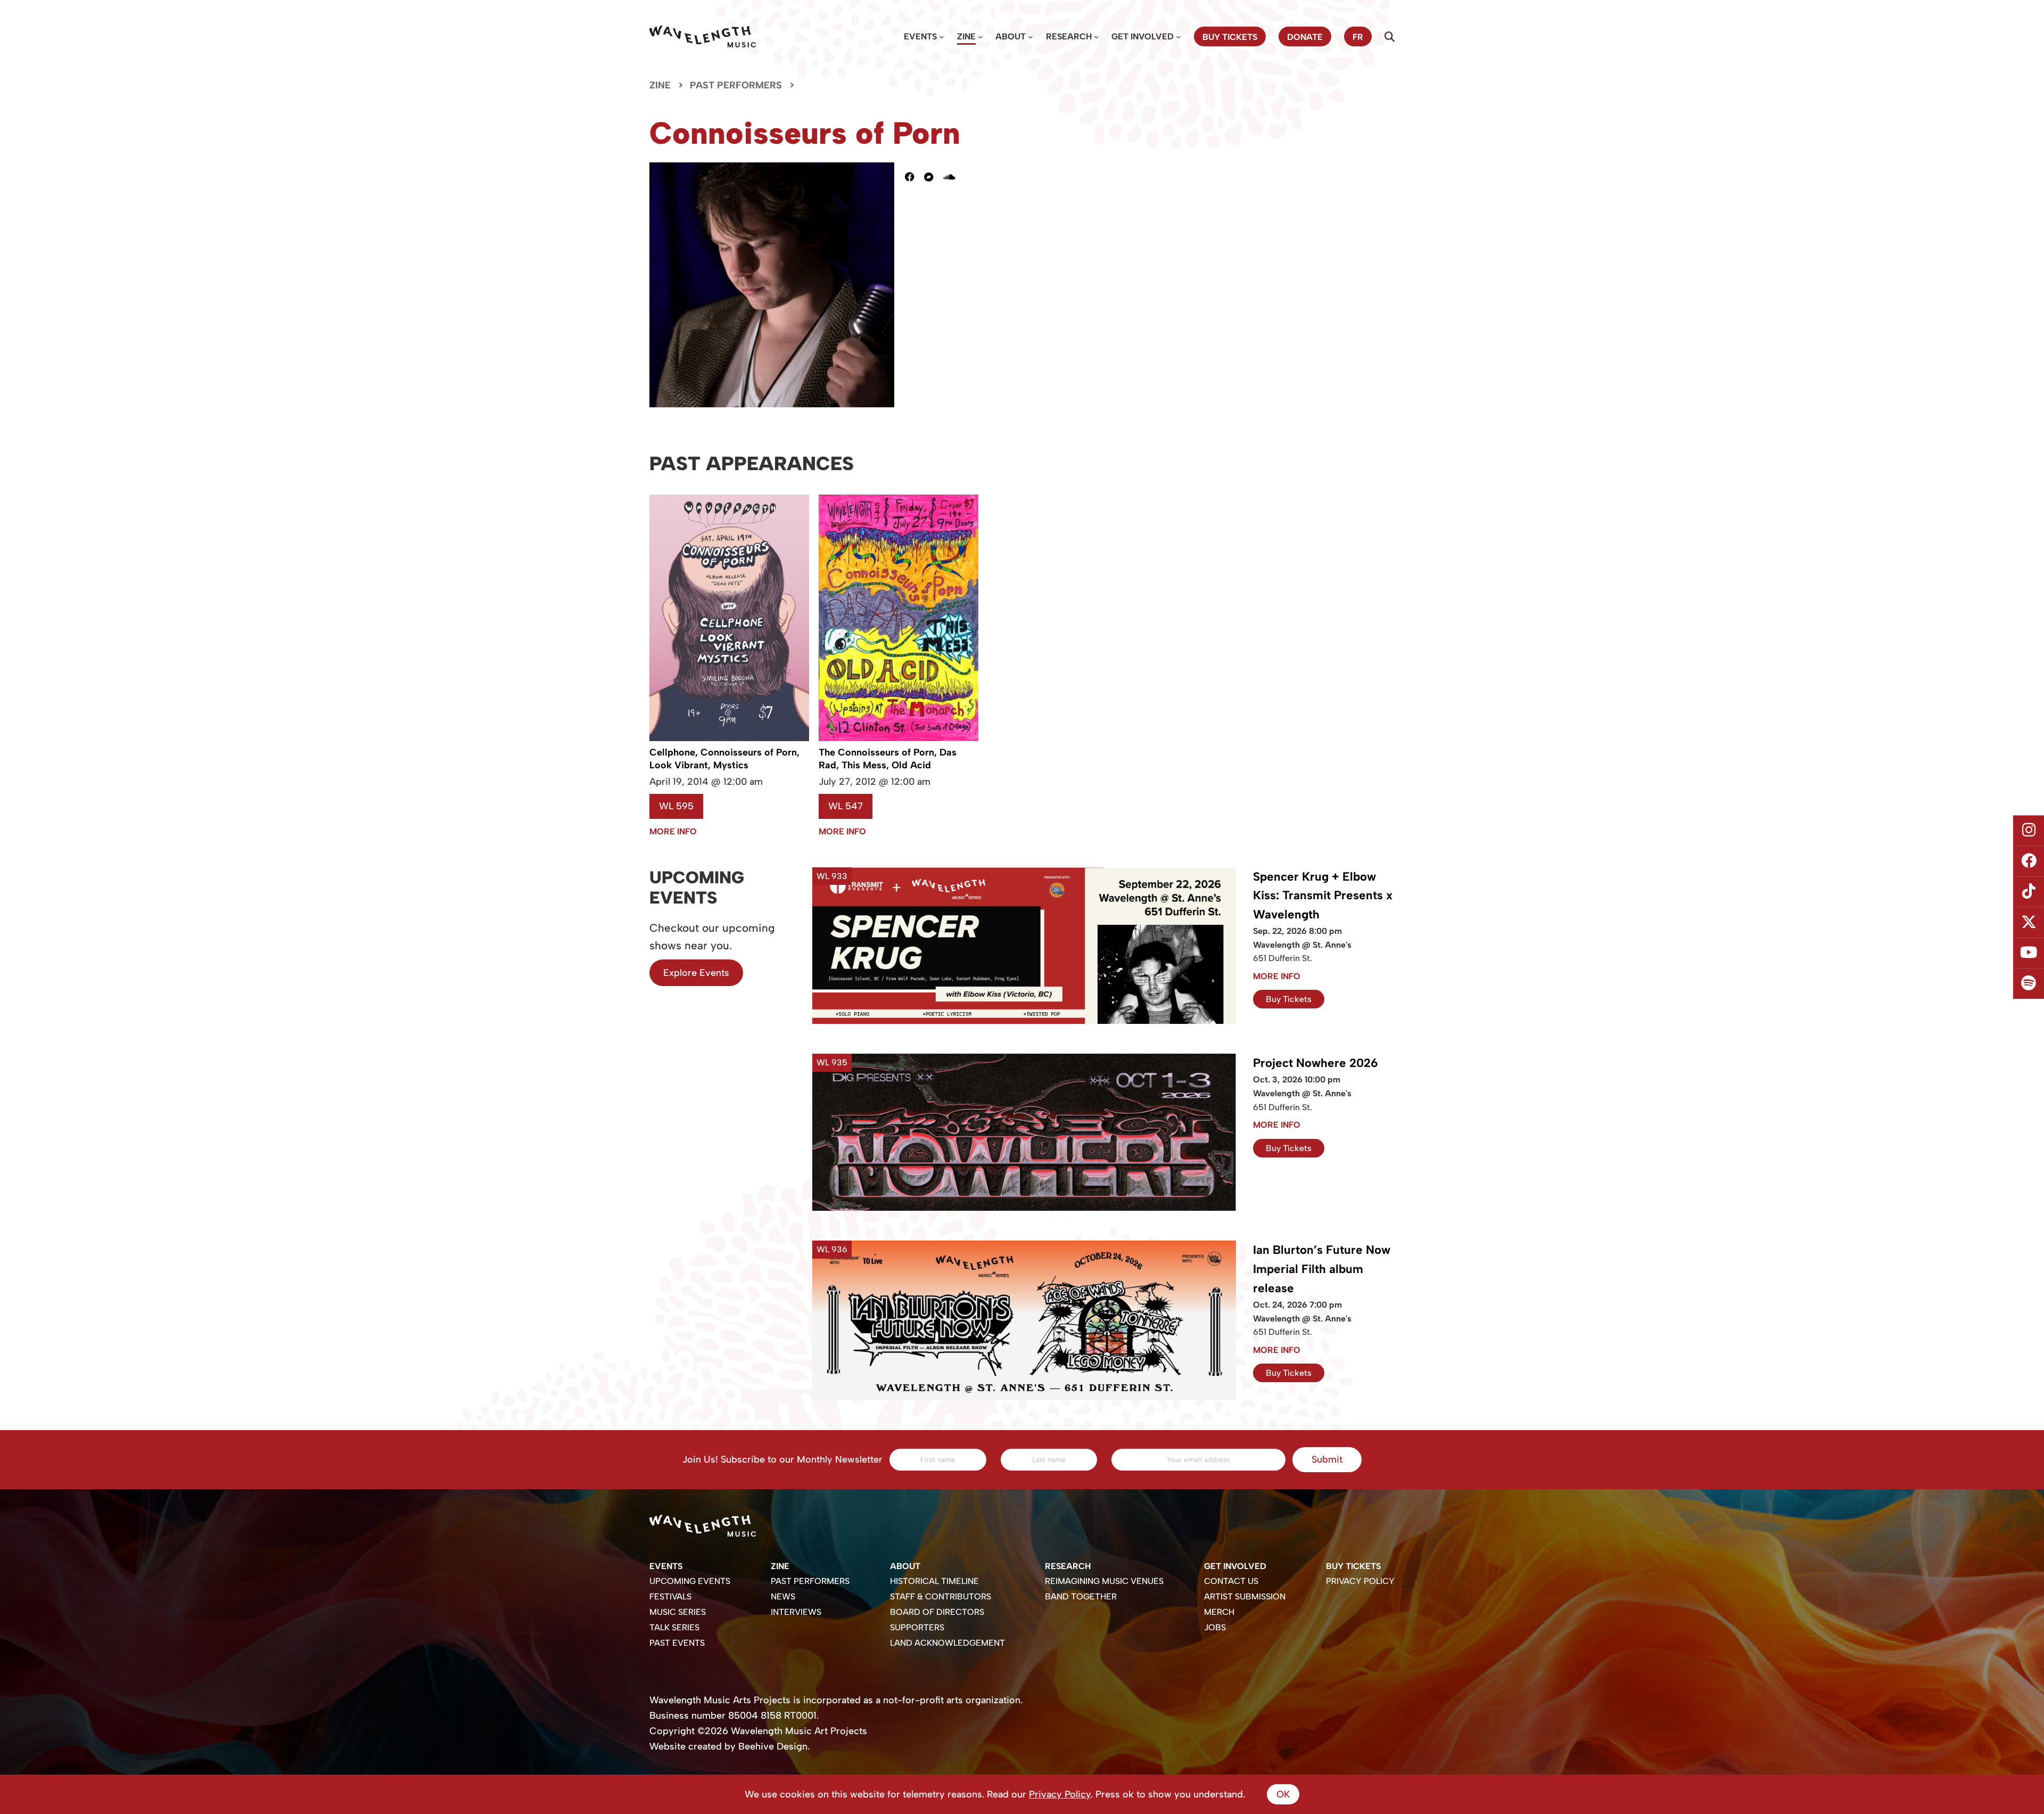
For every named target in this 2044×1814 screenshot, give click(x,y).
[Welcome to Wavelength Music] (703, 36)
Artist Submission (1245, 1597)
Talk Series (674, 1627)
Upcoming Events (690, 1581)
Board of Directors (937, 1612)
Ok (1283, 1794)
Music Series (678, 1612)
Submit (1327, 1459)
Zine (966, 36)
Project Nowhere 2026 (1316, 1063)
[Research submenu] (1097, 37)
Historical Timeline (934, 1581)
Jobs (1215, 1627)
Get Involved (1143, 36)
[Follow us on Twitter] (2029, 923)
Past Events (677, 1643)
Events (920, 36)
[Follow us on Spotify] (2029, 984)
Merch (1219, 1612)
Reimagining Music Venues (1104, 1581)
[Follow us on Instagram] (2029, 831)
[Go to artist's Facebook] (914, 177)
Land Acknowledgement (947, 1643)
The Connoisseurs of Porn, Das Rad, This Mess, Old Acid (888, 759)
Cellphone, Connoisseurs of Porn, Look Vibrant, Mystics (724, 759)
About (1011, 36)
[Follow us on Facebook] (2029, 861)
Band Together (1081, 1597)
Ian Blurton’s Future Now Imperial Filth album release (1322, 1269)
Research (1069, 36)
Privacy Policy (1360, 1581)
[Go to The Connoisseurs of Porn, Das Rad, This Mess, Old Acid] (899, 738)
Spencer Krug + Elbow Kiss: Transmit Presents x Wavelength (1323, 896)
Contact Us (1231, 1581)
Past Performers (736, 85)
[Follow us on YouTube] (2029, 953)
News (783, 1597)
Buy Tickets (1289, 999)
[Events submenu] (942, 37)
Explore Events (696, 973)
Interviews (796, 1612)
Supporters (917, 1627)
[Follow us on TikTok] (2029, 892)
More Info (673, 831)
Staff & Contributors (941, 1597)
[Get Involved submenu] (1178, 37)
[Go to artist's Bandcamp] (934, 177)
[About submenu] (1031, 37)
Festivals (670, 1597)
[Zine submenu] (980, 37)
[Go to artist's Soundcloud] (954, 177)
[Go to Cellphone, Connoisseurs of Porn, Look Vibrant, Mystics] (729, 738)
